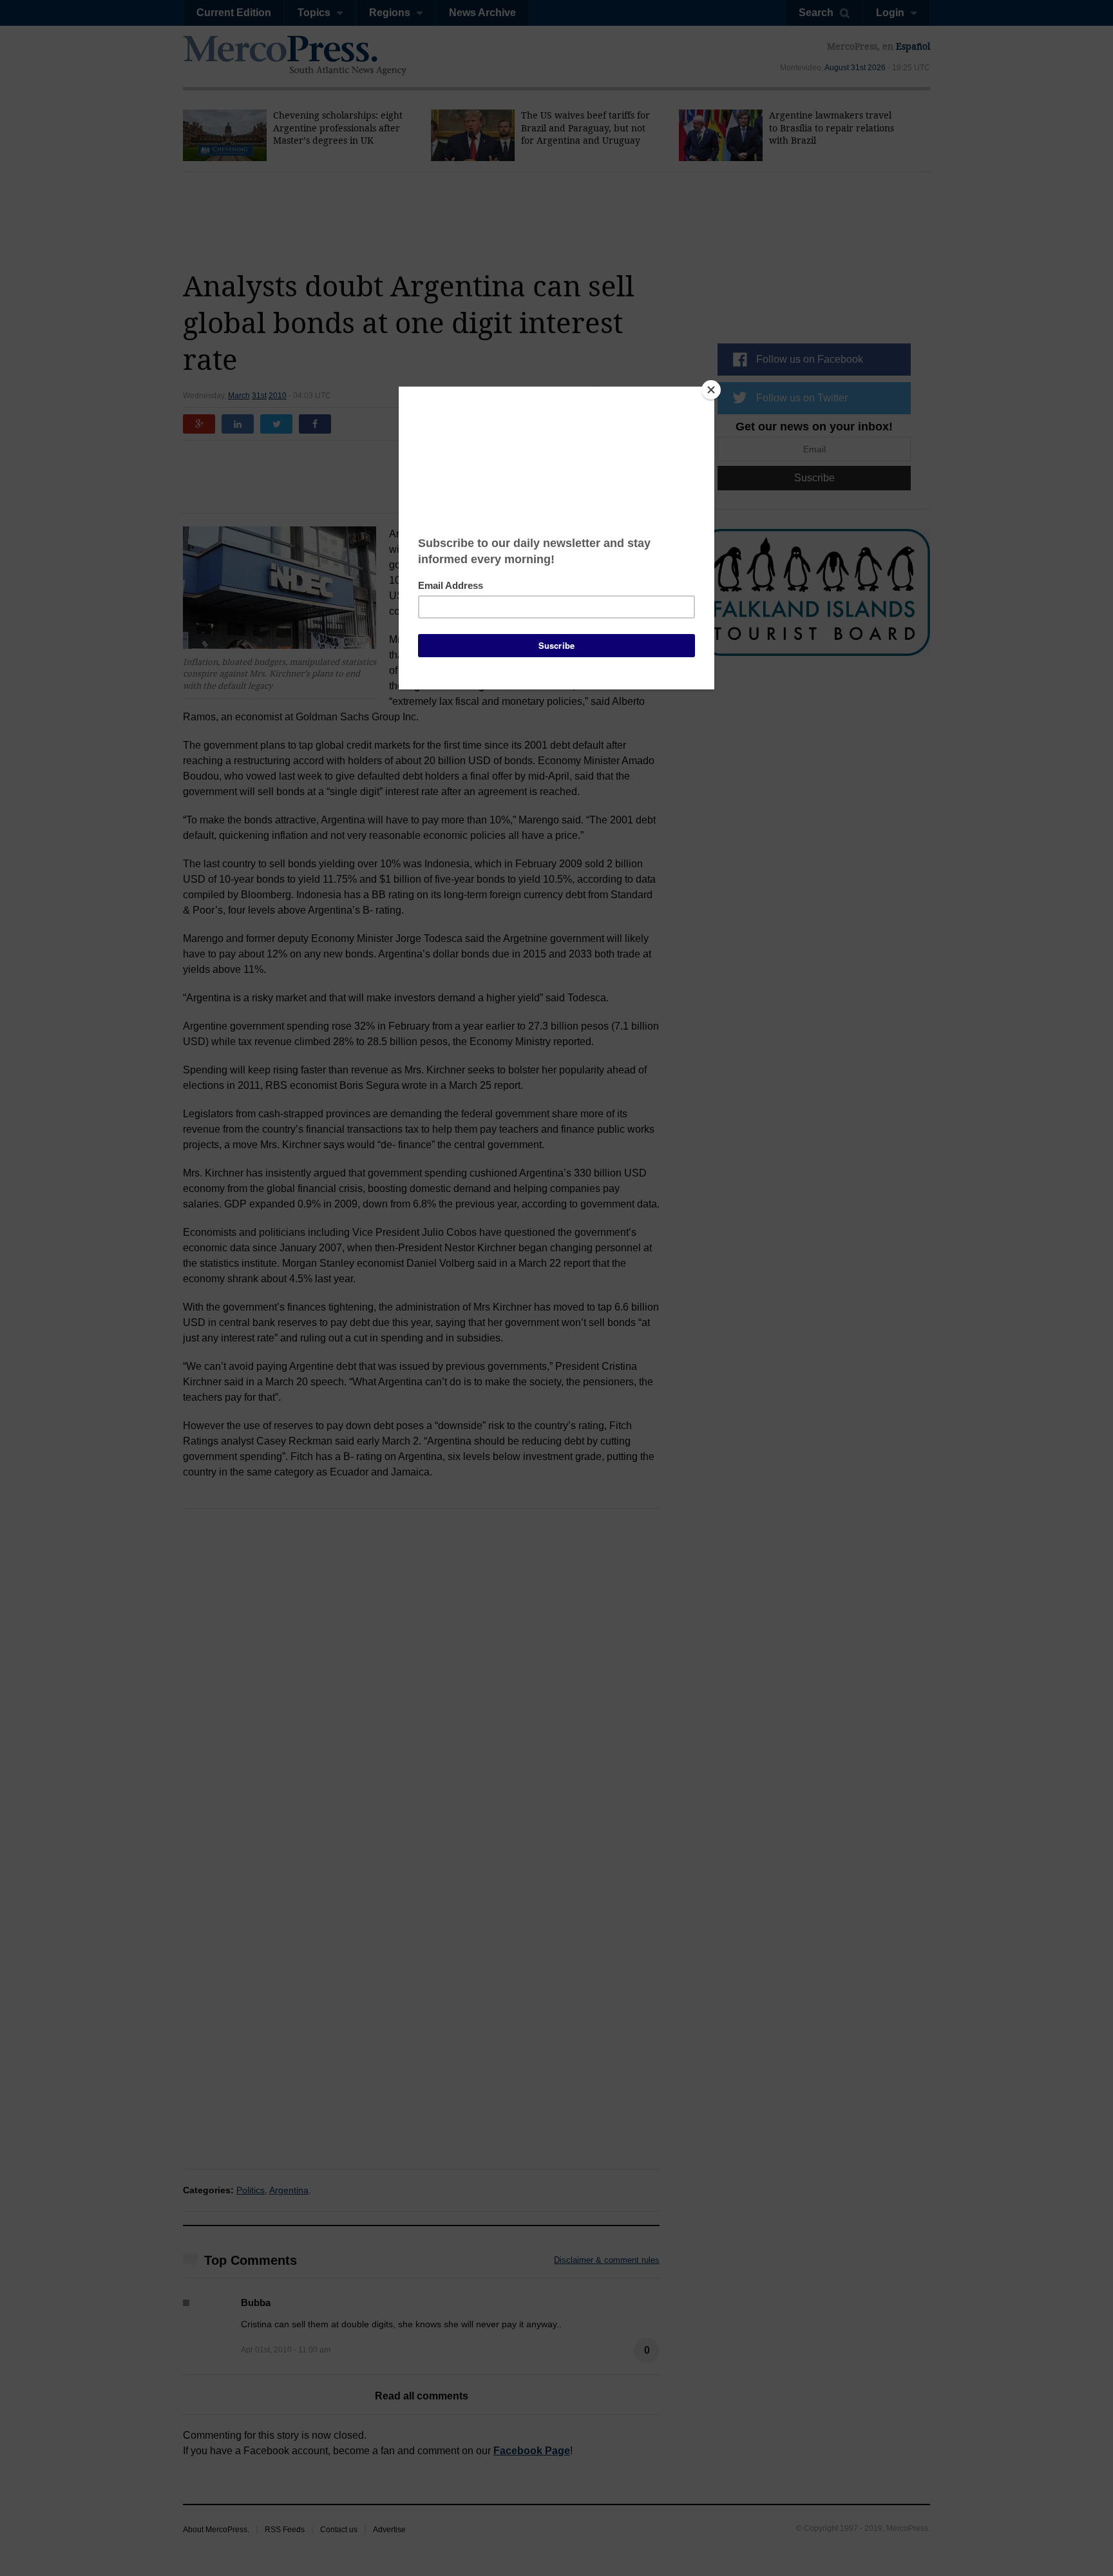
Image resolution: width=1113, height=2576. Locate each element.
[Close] (711, 390)
